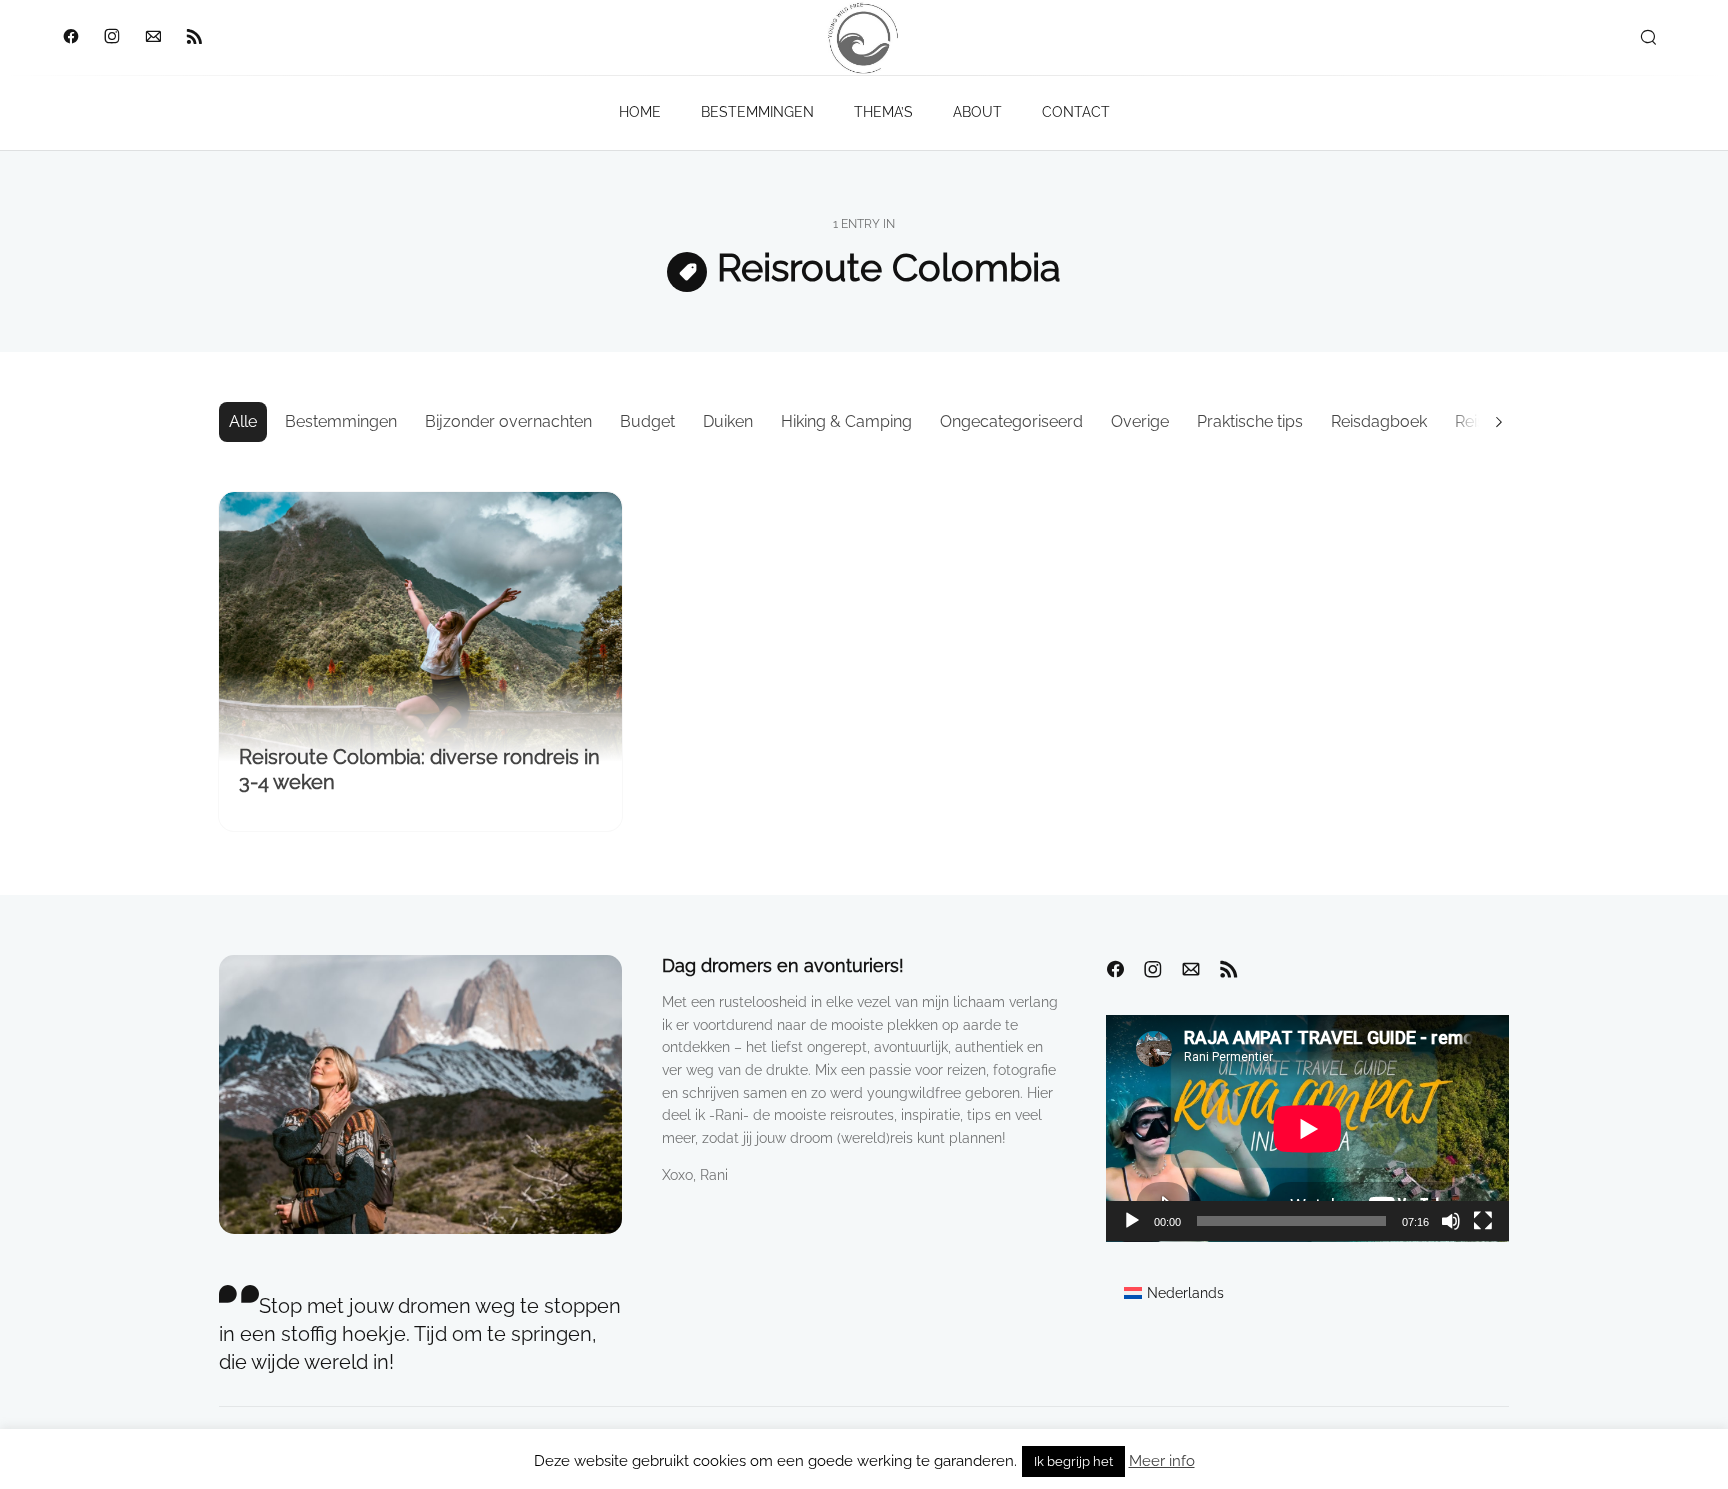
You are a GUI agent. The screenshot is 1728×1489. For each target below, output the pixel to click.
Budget (647, 421)
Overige (1140, 421)
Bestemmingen (341, 421)
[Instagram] (111, 38)
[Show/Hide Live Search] (1648, 38)
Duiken (728, 421)
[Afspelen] (1132, 1221)
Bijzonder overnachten (508, 421)
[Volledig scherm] (1483, 1221)
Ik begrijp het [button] (1073, 1461)
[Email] (152, 38)
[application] (1307, 1128)
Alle (243, 421)
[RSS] (193, 38)
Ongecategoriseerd (1011, 421)
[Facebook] (70, 38)
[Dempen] (1451, 1221)
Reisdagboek (1379, 421)
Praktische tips (1250, 421)
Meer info (1162, 1461)
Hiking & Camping (846, 421)
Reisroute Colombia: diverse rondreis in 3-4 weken (419, 769)
